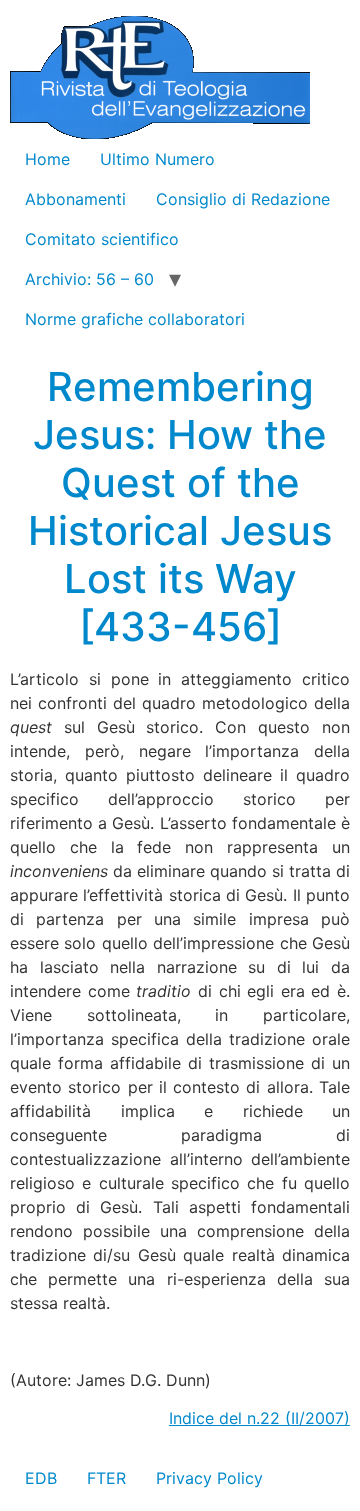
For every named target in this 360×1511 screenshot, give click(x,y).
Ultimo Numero (157, 159)
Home (47, 159)
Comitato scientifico (102, 239)
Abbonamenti (75, 199)
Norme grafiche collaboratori (135, 319)
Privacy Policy (209, 1478)
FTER (106, 1478)
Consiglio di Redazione (243, 199)
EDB (41, 1478)
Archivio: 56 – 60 (89, 279)
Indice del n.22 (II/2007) (259, 1418)
